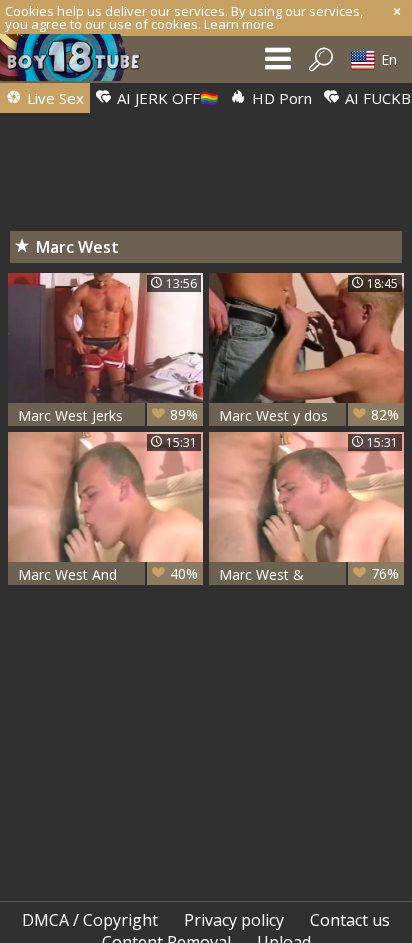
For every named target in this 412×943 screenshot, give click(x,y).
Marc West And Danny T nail (108, 574)
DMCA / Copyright (90, 920)
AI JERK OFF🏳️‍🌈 (166, 98)
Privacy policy (234, 920)
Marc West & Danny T (309, 574)
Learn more (239, 24)
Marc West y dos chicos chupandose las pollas (309, 415)
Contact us (350, 920)
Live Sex (53, 98)
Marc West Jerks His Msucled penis (108, 415)
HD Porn (280, 98)
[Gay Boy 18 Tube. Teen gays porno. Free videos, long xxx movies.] (80, 62)
